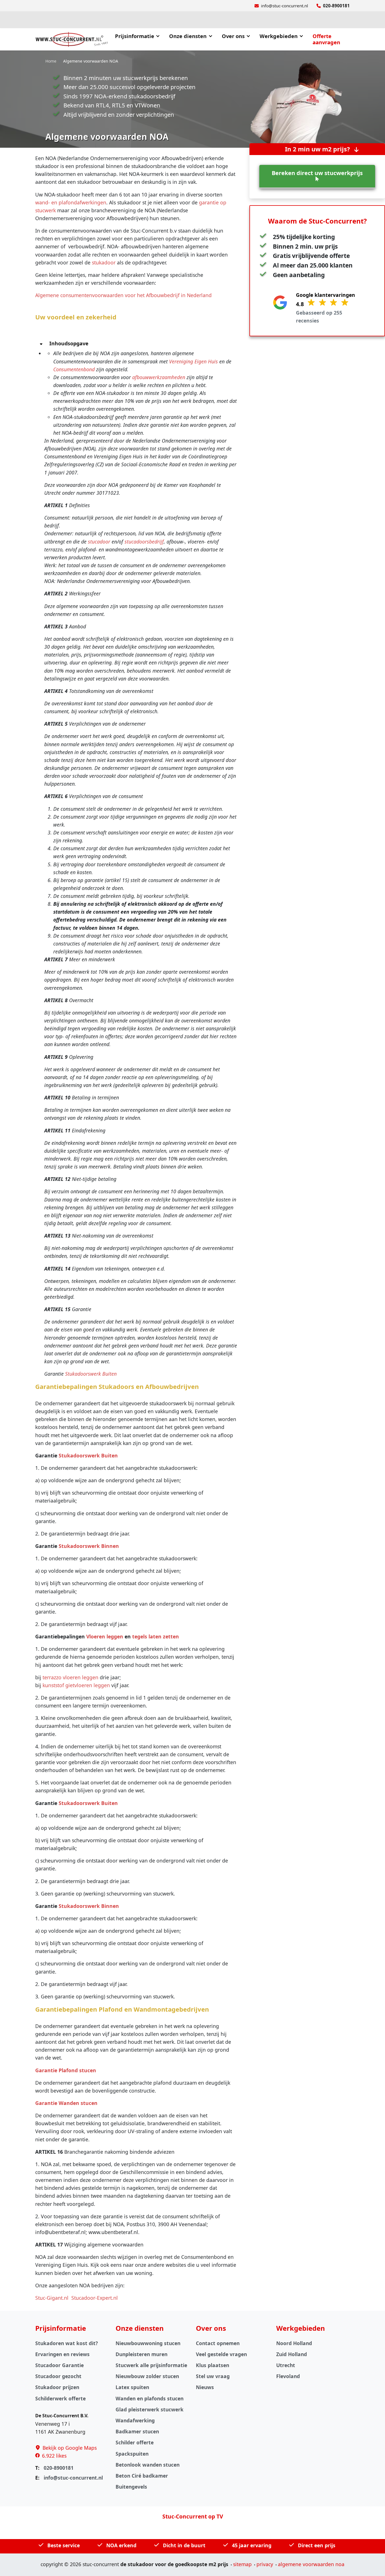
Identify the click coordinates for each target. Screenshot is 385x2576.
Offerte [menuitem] (326, 39)
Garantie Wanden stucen (66, 2103)
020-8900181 (336, 6)
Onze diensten (188, 36)
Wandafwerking (135, 2420)
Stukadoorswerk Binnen (89, 1546)
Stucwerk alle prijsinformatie (151, 2365)
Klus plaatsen (213, 2365)
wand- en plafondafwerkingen (71, 202)
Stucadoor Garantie (59, 2365)
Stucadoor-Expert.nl (95, 2298)
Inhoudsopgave (68, 343)
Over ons (233, 36)
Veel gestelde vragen (221, 2354)
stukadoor (104, 262)
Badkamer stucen (137, 2431)
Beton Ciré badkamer (142, 2476)
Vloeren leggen (105, 1636)
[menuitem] (140, 39)
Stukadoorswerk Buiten (91, 1374)
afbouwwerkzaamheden (159, 377)
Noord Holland (294, 2343)
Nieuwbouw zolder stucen (147, 2376)
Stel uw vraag (213, 2376)
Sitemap (242, 2564)
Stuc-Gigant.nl (52, 2298)
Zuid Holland (292, 2354)
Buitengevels (131, 2487)
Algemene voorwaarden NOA (311, 2564)
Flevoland (288, 2376)
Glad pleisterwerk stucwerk (150, 2409)
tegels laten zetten (156, 1636)
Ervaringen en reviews (62, 2354)
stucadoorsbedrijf (144, 542)
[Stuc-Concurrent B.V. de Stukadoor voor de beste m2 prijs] (72, 39)
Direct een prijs (317, 2545)
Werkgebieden (279, 36)
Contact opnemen (218, 2343)
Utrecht (286, 2365)
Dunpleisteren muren (141, 2354)
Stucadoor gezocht (58, 2376)
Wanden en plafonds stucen (150, 2398)
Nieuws (205, 2387)
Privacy (265, 2564)
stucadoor (99, 542)
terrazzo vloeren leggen (70, 1677)
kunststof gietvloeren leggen (76, 1685)
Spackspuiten (132, 2454)
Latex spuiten (132, 2387)
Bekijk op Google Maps (70, 2448)
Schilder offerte (135, 2442)
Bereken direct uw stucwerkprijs (317, 173)
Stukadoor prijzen (57, 2387)
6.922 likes (54, 2456)
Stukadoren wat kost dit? (67, 2343)
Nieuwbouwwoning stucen (148, 2343)
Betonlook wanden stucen (148, 2465)
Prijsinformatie (135, 36)
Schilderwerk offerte (60, 2398)
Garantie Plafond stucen (66, 2070)
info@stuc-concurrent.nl (285, 6)
